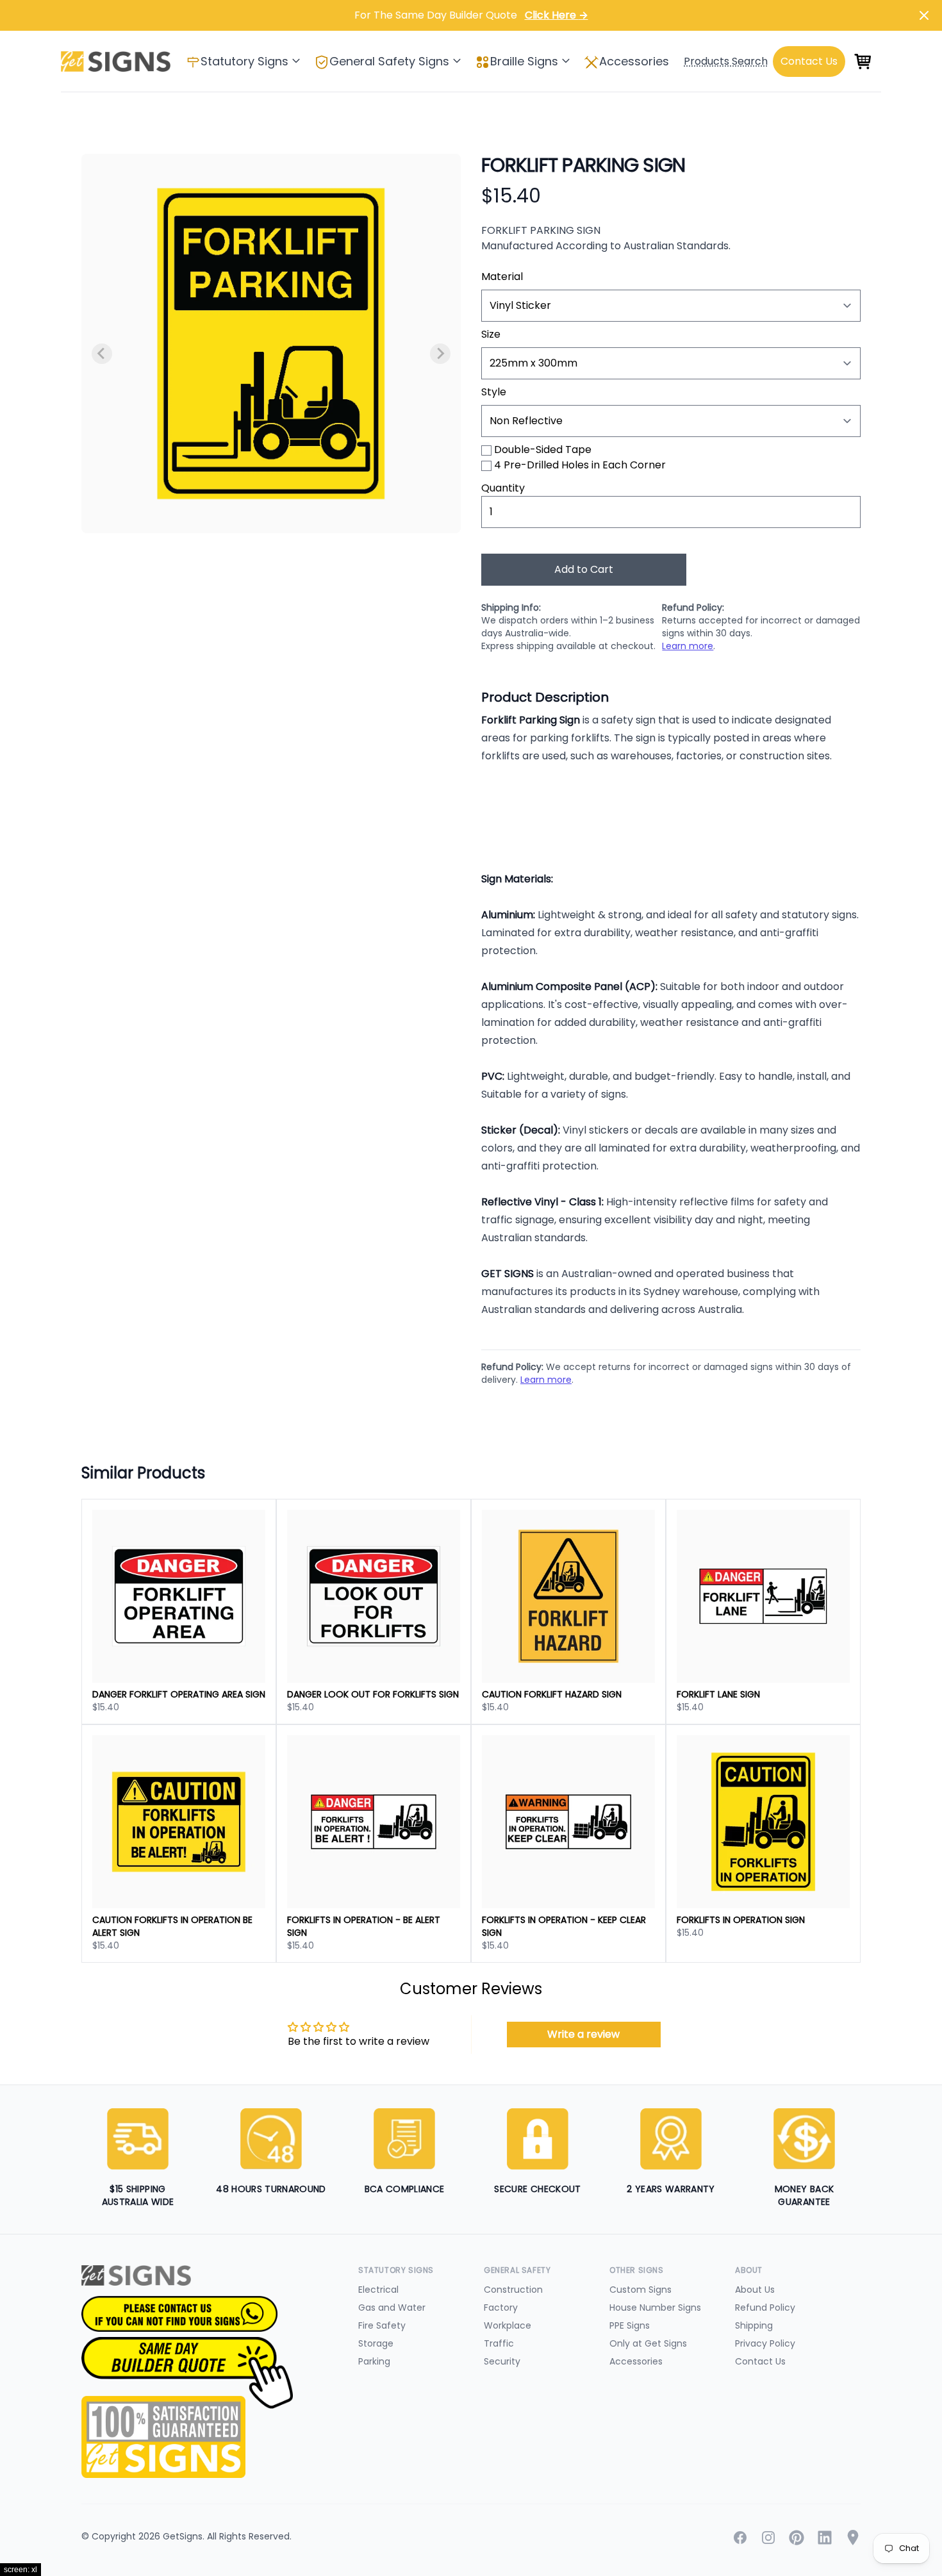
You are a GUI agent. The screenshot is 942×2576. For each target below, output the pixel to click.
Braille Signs (524, 61)
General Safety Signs (389, 61)
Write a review (583, 2034)
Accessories (634, 61)
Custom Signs (640, 2290)
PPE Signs (630, 2325)
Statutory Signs (244, 61)
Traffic (499, 2343)
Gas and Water (392, 2308)
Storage (376, 2343)
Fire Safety (382, 2325)
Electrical (378, 2290)
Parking (374, 2361)
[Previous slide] (102, 354)
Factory (501, 2308)
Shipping (754, 2325)
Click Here (557, 15)
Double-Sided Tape (543, 450)
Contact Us (760, 2361)
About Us (755, 2290)
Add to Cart (584, 569)
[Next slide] (440, 354)
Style (494, 392)
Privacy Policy (765, 2343)
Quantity (503, 488)
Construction (513, 2290)
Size (491, 334)
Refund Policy (765, 2308)
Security (502, 2361)
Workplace (508, 2325)
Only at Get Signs (648, 2343)
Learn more (688, 646)
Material (502, 277)
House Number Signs (655, 2308)
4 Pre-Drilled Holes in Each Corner (580, 465)
